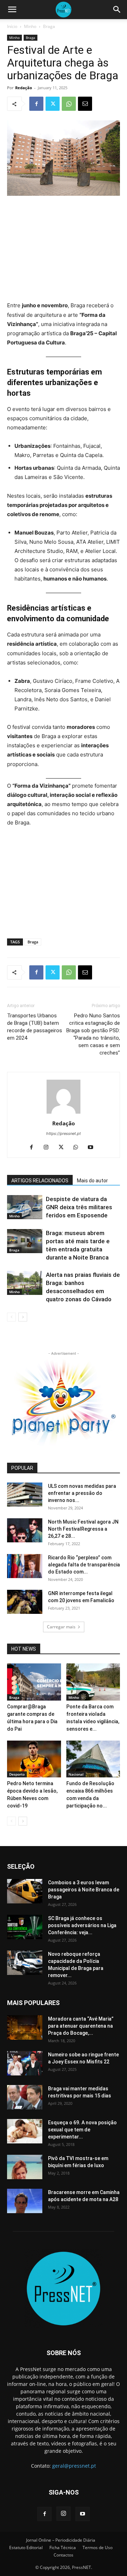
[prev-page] (11, 1317)
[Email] (85, 104)
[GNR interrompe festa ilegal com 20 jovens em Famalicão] (25, 1602)
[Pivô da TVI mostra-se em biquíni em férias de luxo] (25, 2167)
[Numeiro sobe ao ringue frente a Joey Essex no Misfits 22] (25, 2063)
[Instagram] (49, 1148)
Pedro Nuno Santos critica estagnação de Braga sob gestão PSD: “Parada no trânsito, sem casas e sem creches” (93, 1034)
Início (12, 26)
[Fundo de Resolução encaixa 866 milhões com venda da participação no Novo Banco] (93, 1759)
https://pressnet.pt (64, 1133)
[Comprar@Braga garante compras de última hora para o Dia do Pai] (34, 1682)
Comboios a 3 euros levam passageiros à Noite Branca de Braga (84, 1890)
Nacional (76, 1774)
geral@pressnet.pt (74, 2466)
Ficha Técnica (63, 2548)
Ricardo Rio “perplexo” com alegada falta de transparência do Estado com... (84, 1565)
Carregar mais (61, 1627)
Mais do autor (92, 1181)
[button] (12, 10)
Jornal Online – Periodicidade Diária (61, 2540)
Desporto (17, 1774)
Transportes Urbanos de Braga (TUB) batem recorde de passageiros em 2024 (35, 1027)
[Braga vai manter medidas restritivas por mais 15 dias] (25, 2097)
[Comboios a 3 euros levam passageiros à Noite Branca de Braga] (25, 1891)
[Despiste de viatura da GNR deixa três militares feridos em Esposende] (25, 1207)
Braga (49, 26)
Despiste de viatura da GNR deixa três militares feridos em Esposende (79, 1207)
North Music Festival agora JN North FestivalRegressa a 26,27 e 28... (83, 1529)
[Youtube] (93, 1148)
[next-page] (23, 1317)
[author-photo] (64, 1113)
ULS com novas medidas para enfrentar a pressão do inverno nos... (82, 1493)
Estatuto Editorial (26, 2548)
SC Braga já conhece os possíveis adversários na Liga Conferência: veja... (82, 1925)
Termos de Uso (98, 2548)
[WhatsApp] (69, 104)
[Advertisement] (64, 249)
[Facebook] (36, 104)
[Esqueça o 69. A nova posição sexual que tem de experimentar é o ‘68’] (25, 2131)
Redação (24, 88)
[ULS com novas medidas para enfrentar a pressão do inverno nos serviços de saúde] (25, 1495)
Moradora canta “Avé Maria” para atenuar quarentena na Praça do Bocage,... (81, 2026)
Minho (30, 26)
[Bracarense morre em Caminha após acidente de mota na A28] (25, 2201)
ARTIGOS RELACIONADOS (40, 1181)
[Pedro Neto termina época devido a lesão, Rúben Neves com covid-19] (34, 1759)
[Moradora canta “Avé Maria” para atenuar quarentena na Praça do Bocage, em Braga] (25, 2027)
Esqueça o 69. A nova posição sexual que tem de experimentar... (82, 2130)
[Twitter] (53, 104)
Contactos (64, 2555)
